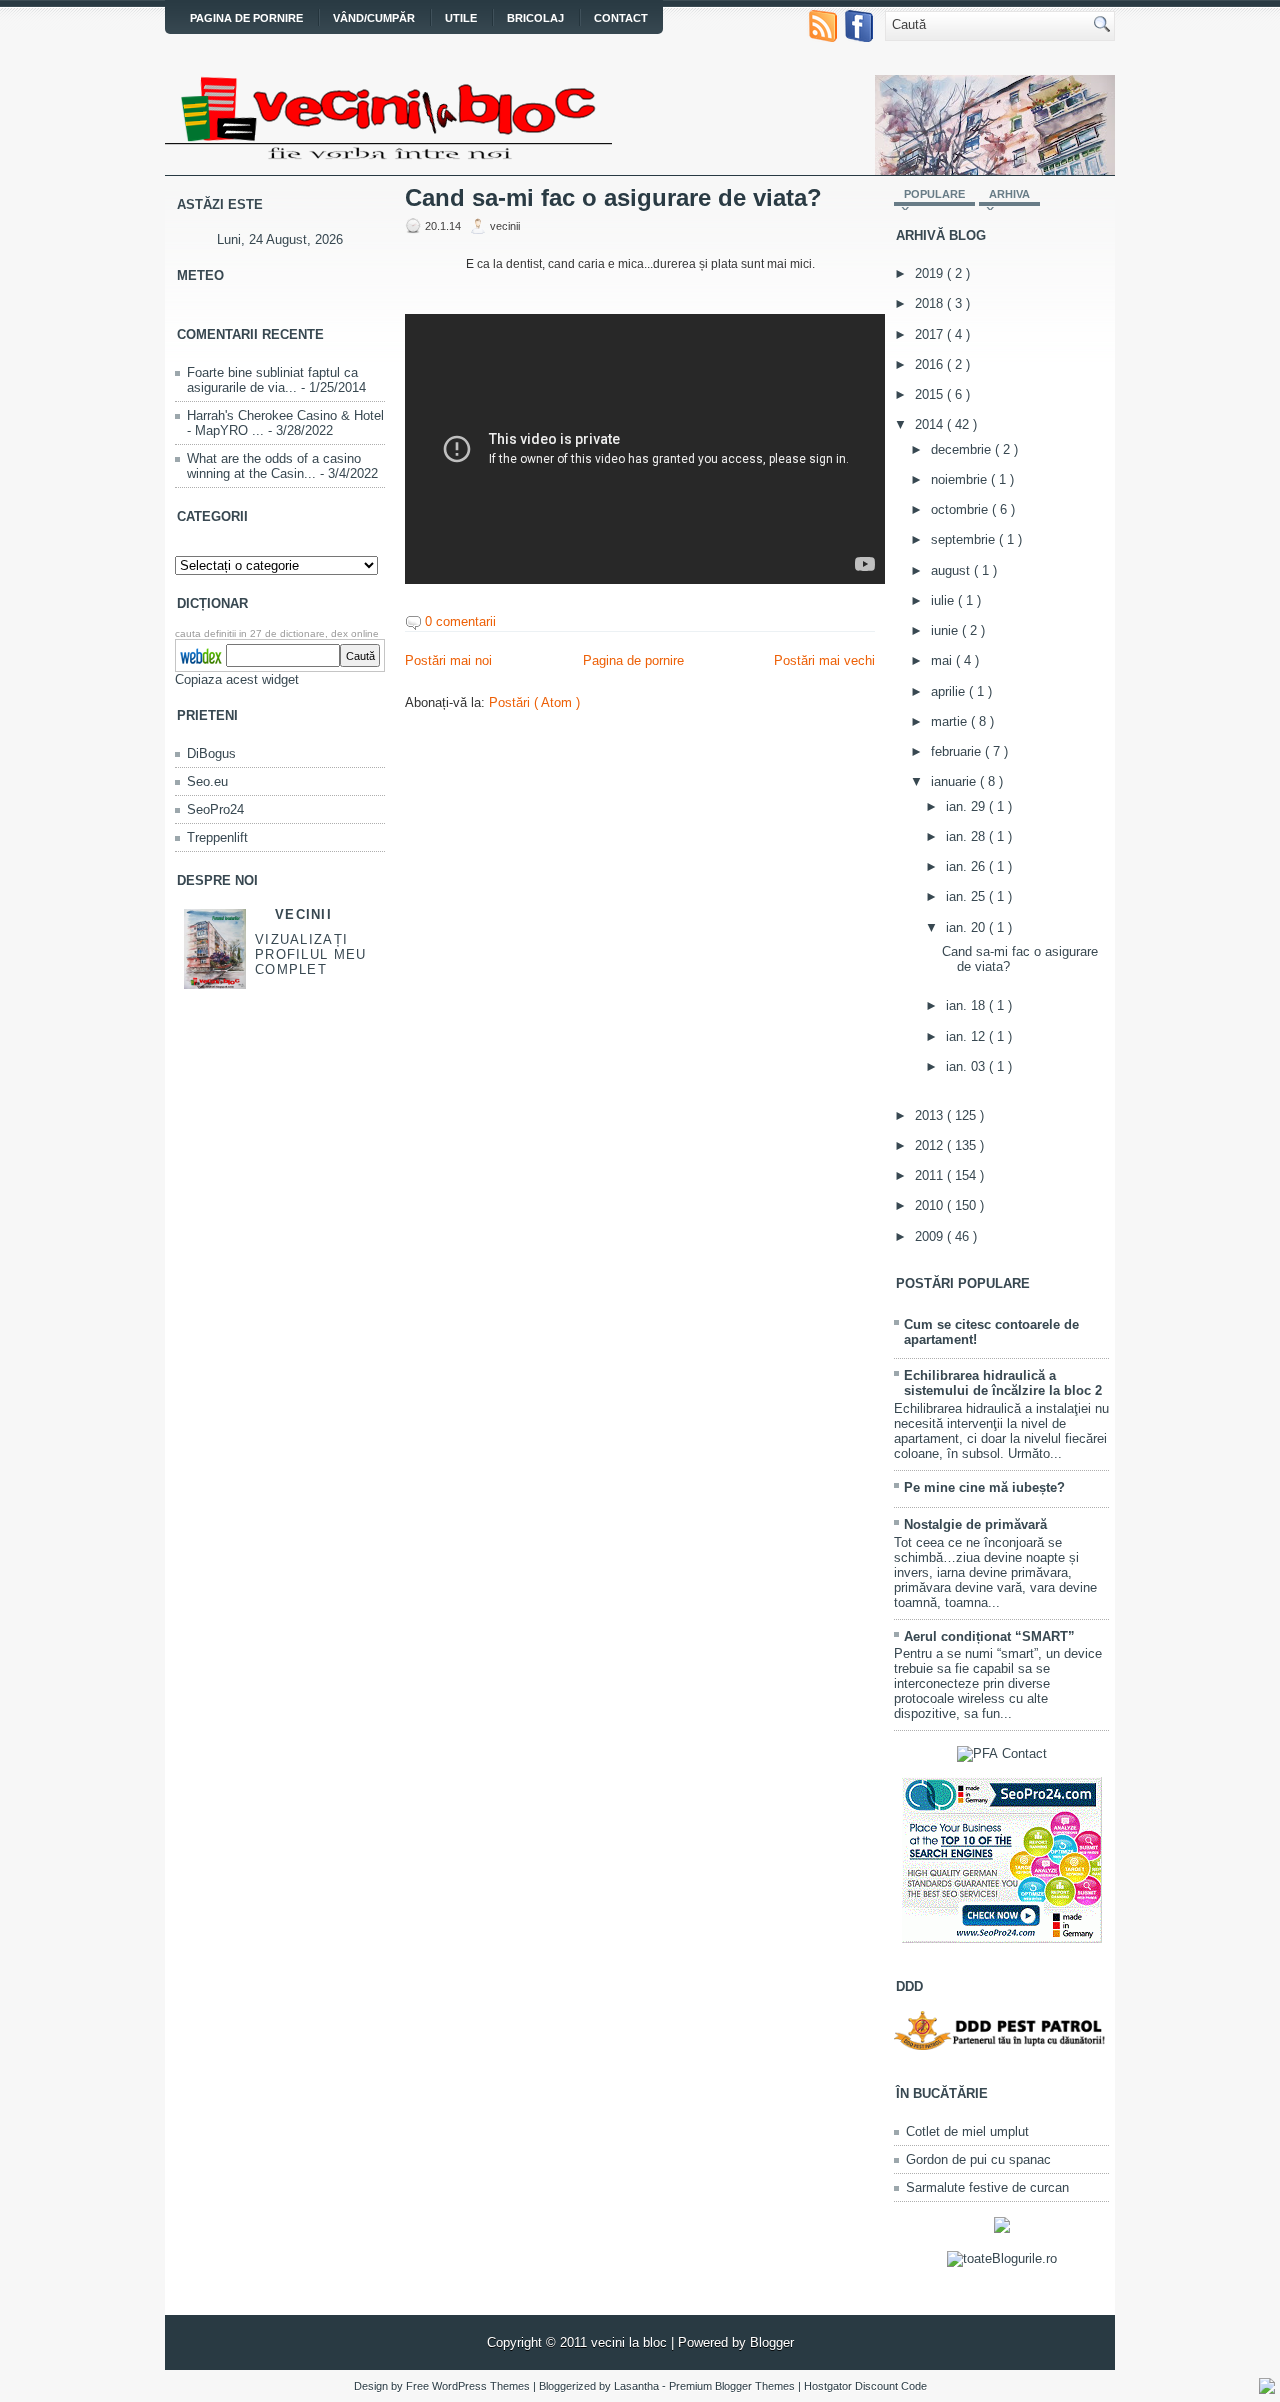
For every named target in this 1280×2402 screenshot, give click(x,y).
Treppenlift (217, 837)
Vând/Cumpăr (374, 18)
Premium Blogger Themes (733, 2386)
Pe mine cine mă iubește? (984, 1487)
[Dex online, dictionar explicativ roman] (201, 653)
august (952, 570)
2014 (931, 424)
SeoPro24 (215, 809)
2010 (931, 1205)
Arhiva (1009, 194)
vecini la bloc (631, 2342)
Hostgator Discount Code (865, 2386)
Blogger (772, 2342)
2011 (931, 1175)
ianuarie (955, 781)
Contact (621, 18)
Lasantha (638, 2386)
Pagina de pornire (246, 18)
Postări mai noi (448, 660)
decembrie (963, 449)
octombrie (961, 509)
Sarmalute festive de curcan (987, 2187)
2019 (931, 273)
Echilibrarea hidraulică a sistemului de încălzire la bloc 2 (1003, 1383)
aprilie (950, 691)
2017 (931, 334)
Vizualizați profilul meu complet (311, 954)
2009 (931, 1236)
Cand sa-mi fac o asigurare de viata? (613, 198)
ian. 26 (967, 866)
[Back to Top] (1267, 2387)
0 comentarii (460, 621)
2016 (931, 364)
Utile (461, 18)
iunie (946, 630)
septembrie (965, 539)
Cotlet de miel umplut (967, 2131)
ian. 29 (967, 806)
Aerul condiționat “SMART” (989, 1636)
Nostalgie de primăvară (975, 1524)
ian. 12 (967, 1036)
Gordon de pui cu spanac (978, 2159)
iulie (944, 600)
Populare (934, 194)
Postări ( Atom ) (534, 702)
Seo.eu (207, 781)
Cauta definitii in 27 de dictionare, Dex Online (277, 633)
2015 (931, 394)
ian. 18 (967, 1005)
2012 (931, 1145)
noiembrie (961, 479)
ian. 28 (967, 836)
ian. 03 (967, 1066)
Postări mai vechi (824, 660)
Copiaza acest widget (237, 679)
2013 (931, 1115)
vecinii (303, 914)
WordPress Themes (482, 2386)
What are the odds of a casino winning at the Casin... (274, 466)
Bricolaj (535, 18)
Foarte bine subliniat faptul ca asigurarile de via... (272, 380)
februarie (958, 751)
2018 (931, 303)
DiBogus (211, 753)
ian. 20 (967, 927)
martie (951, 721)
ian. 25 (967, 896)
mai (943, 660)
